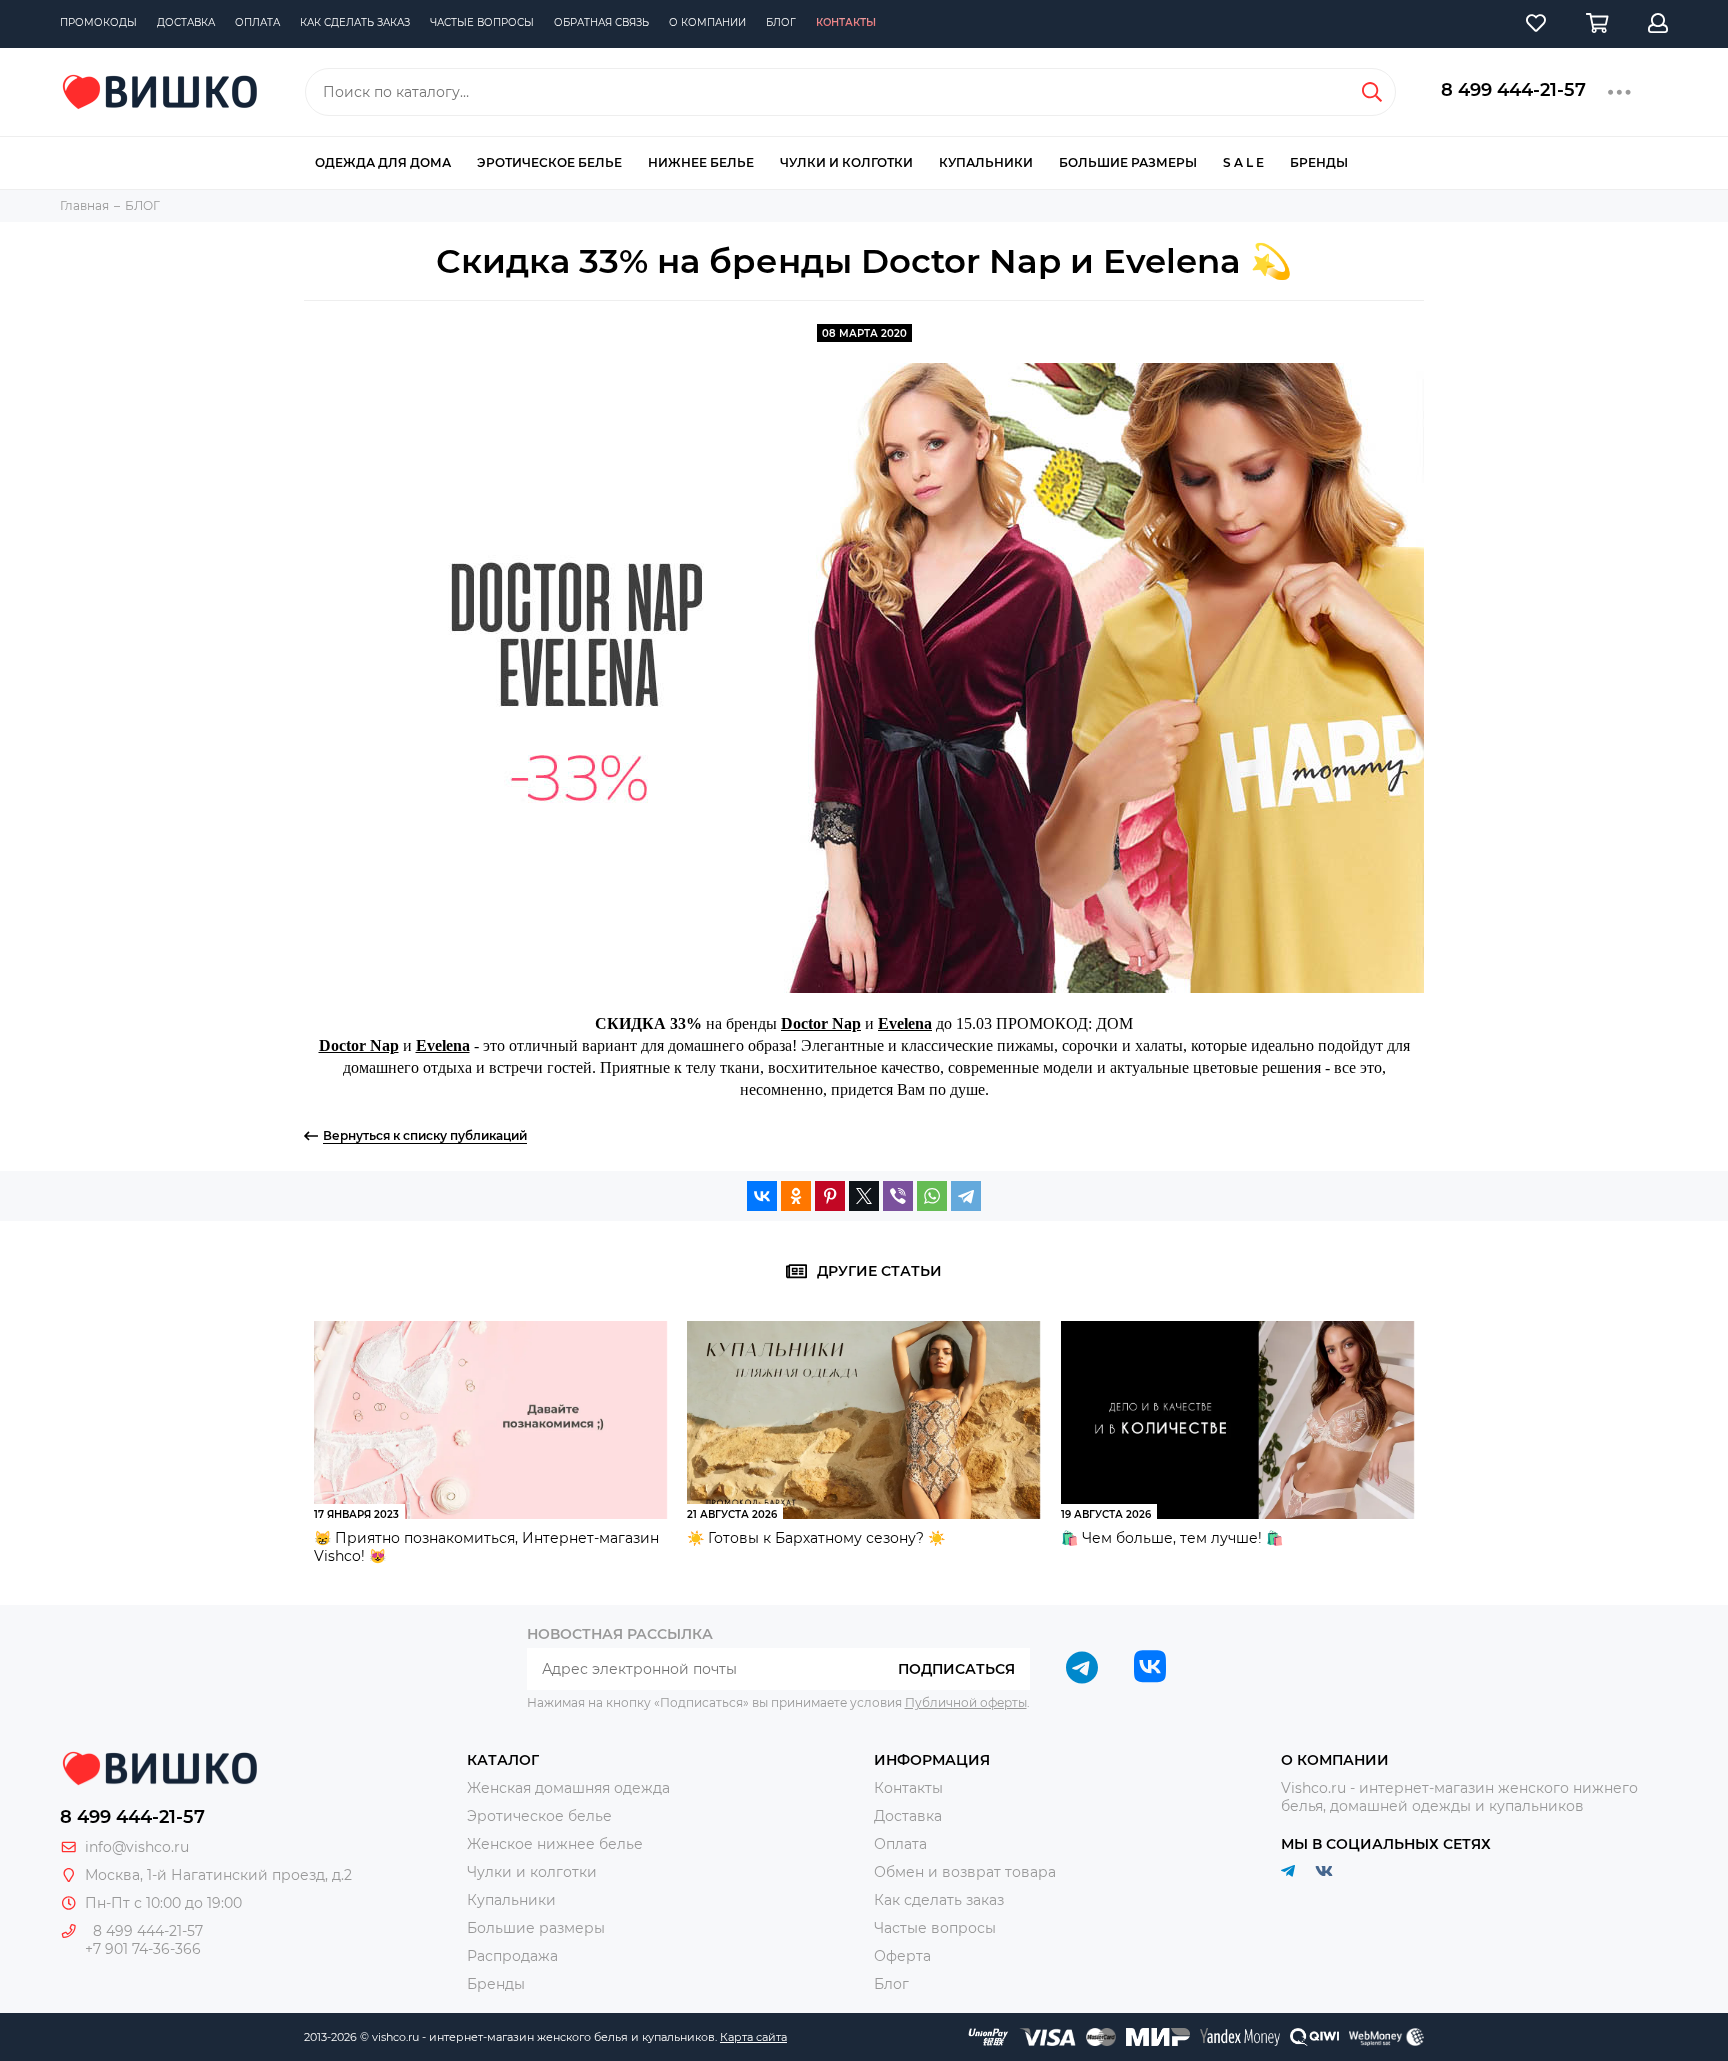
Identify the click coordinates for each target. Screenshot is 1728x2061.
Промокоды (98, 22)
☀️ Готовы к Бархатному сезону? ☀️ (816, 1538)
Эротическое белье (549, 162)
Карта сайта (753, 2037)
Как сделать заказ (355, 22)
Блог (781, 22)
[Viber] (898, 1196)
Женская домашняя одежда (568, 1788)
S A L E (1243, 162)
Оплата (257, 22)
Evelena (905, 1023)
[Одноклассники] (796, 1196)
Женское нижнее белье (555, 1844)
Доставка (186, 22)
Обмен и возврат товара (965, 1872)
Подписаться (956, 1669)
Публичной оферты (966, 1702)
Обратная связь (601, 22)
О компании (707, 22)
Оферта (902, 1956)
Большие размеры (1128, 162)
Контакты (846, 22)
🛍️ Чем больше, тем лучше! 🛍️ (1172, 1538)
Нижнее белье (701, 162)
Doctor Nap (821, 1023)
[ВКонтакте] (762, 1196)
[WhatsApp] (932, 1196)
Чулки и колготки (846, 162)
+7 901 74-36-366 (143, 1949)
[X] (864, 1196)
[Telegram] (966, 1196)
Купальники (986, 162)
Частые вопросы (482, 22)
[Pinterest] (830, 1196)
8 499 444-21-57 (1513, 90)
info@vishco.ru (137, 1847)
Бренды (1319, 162)
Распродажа (512, 1956)
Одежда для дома (383, 162)
